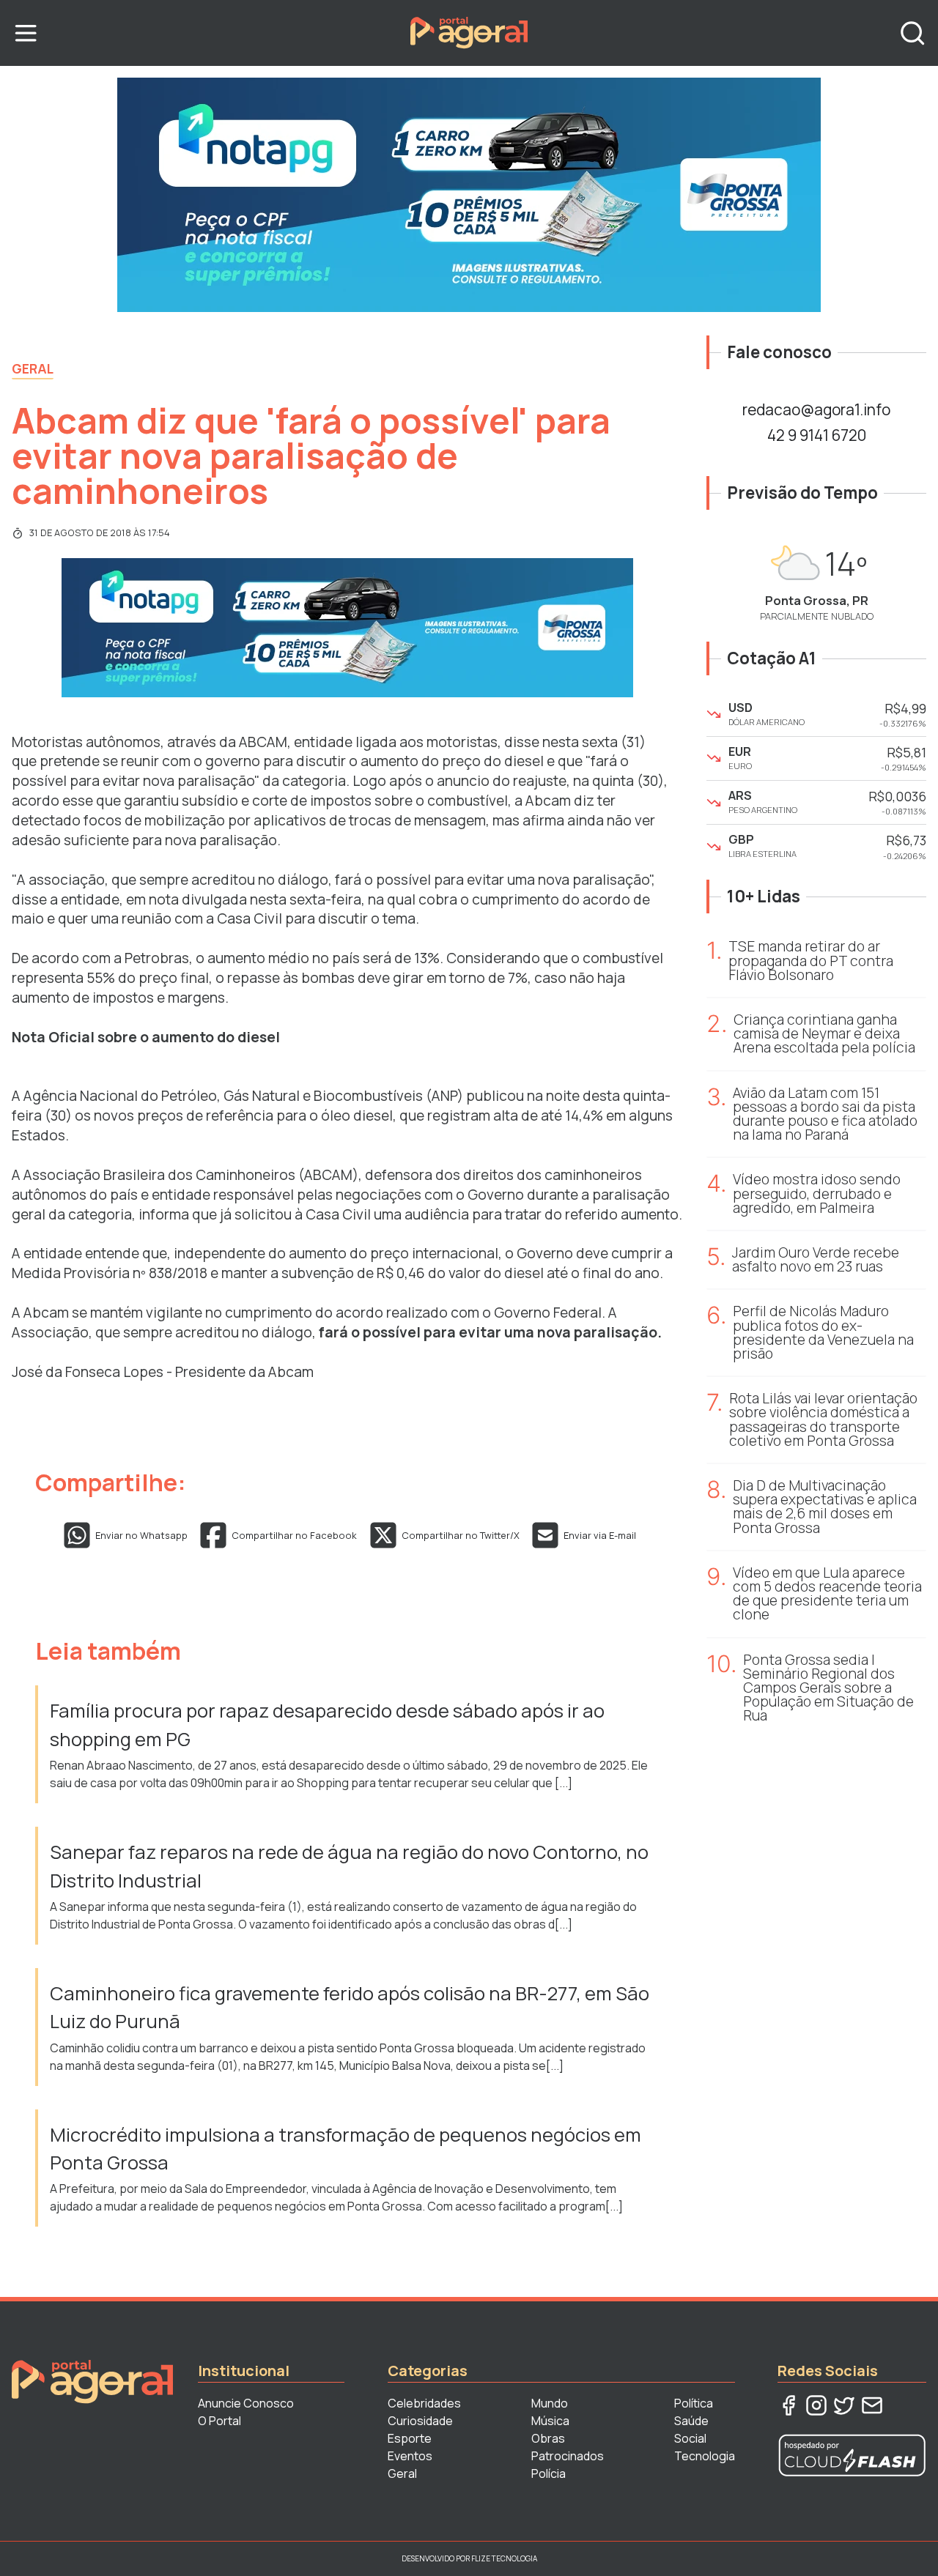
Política (694, 2403)
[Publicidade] (469, 195)
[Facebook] (789, 2405)
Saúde (691, 2421)
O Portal (219, 2421)
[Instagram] (816, 2405)
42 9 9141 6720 (817, 435)
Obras (548, 2438)
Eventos (410, 2456)
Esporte (410, 2438)
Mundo (550, 2403)
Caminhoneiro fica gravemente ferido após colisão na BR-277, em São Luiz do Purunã (350, 2007)
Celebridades (424, 2403)
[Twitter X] (844, 2405)
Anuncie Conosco (246, 2403)
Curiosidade (420, 2421)
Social (690, 2438)
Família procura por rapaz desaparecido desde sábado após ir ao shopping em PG (327, 1725)
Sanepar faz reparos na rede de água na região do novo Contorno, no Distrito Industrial (349, 1866)
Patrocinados (568, 2456)
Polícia (549, 2473)
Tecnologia (705, 2456)
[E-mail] (872, 2405)
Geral (33, 368)
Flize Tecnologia (504, 2558)
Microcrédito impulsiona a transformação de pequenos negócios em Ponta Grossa (346, 2149)
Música (550, 2421)
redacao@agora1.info (816, 409)
